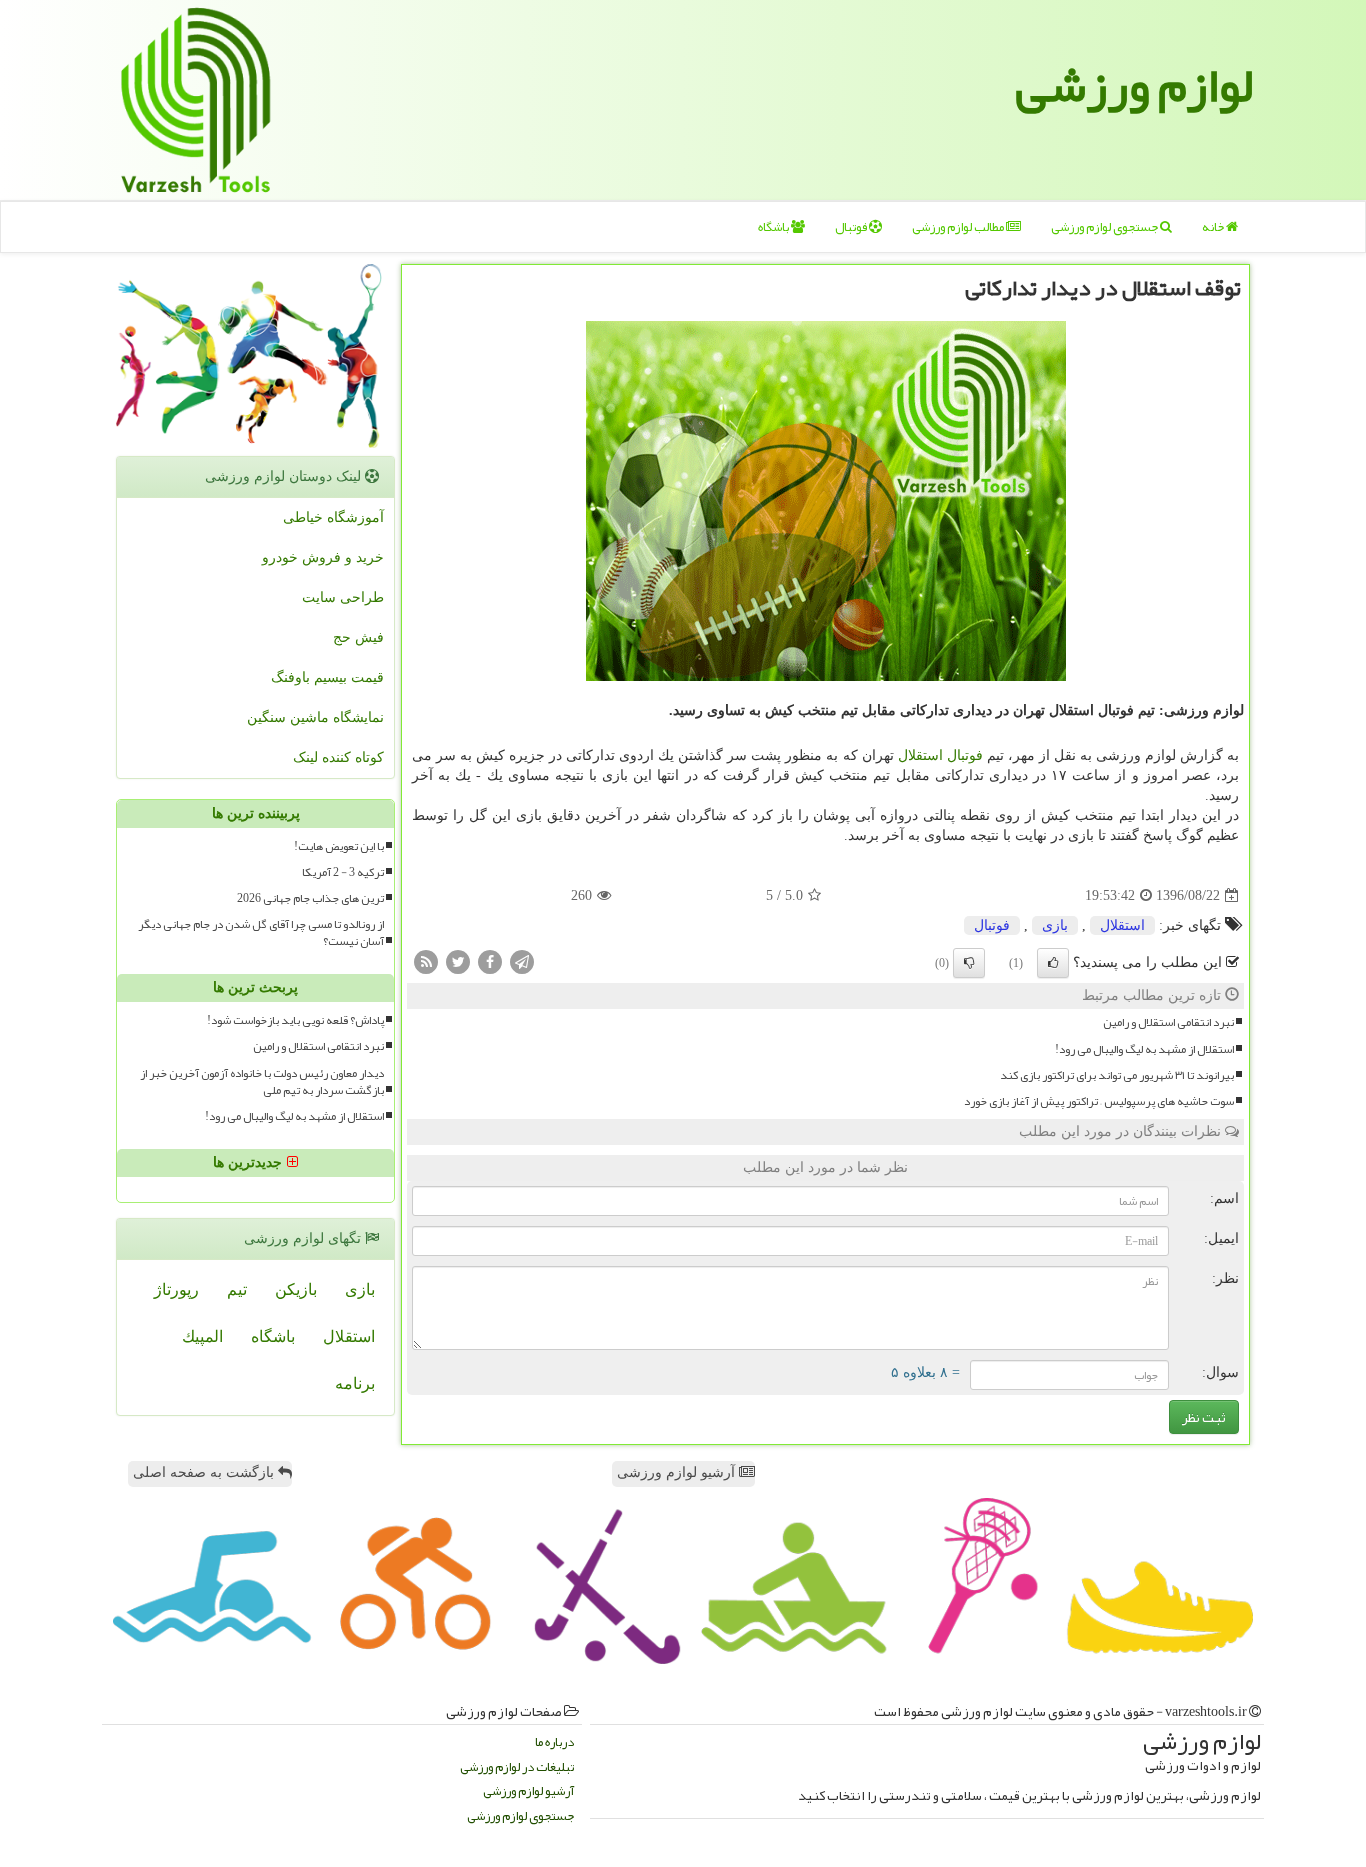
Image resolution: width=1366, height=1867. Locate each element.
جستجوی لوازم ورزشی (1105, 227)
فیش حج (358, 637)
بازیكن (296, 1289)
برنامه (355, 1383)
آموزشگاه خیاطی (333, 517)
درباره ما (554, 1742)
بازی (1055, 925)
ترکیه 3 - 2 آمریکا (343, 872)
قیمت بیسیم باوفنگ (327, 677)
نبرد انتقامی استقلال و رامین (1168, 1022)
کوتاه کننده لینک (338, 757)
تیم (237, 1289)
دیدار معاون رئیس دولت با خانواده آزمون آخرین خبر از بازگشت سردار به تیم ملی (262, 1082)
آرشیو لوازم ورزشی (678, 1472)
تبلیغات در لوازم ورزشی (517, 1767)
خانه (1214, 227)
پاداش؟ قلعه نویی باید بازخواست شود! (295, 1020)
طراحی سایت (343, 597)
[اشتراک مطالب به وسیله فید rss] (426, 961)
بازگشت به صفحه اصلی (205, 1472)
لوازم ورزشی (1134, 85)
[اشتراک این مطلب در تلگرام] (522, 961)
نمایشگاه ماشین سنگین (315, 717)
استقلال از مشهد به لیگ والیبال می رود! (1144, 1049)
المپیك (202, 1336)
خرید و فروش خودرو (323, 557)
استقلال (920, 755)
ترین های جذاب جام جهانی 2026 (310, 898)
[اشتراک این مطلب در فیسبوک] (490, 961)
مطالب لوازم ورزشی (959, 227)
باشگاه (774, 227)
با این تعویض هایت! (339, 846)
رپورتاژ (176, 1289)
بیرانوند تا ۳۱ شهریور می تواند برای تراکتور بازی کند (1117, 1075)
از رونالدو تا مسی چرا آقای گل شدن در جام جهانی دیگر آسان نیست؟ (261, 933)
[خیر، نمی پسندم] (969, 963)
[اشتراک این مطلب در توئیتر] (458, 961)
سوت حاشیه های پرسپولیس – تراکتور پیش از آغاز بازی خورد (1099, 1101)
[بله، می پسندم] (1053, 963)
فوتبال (852, 227)
